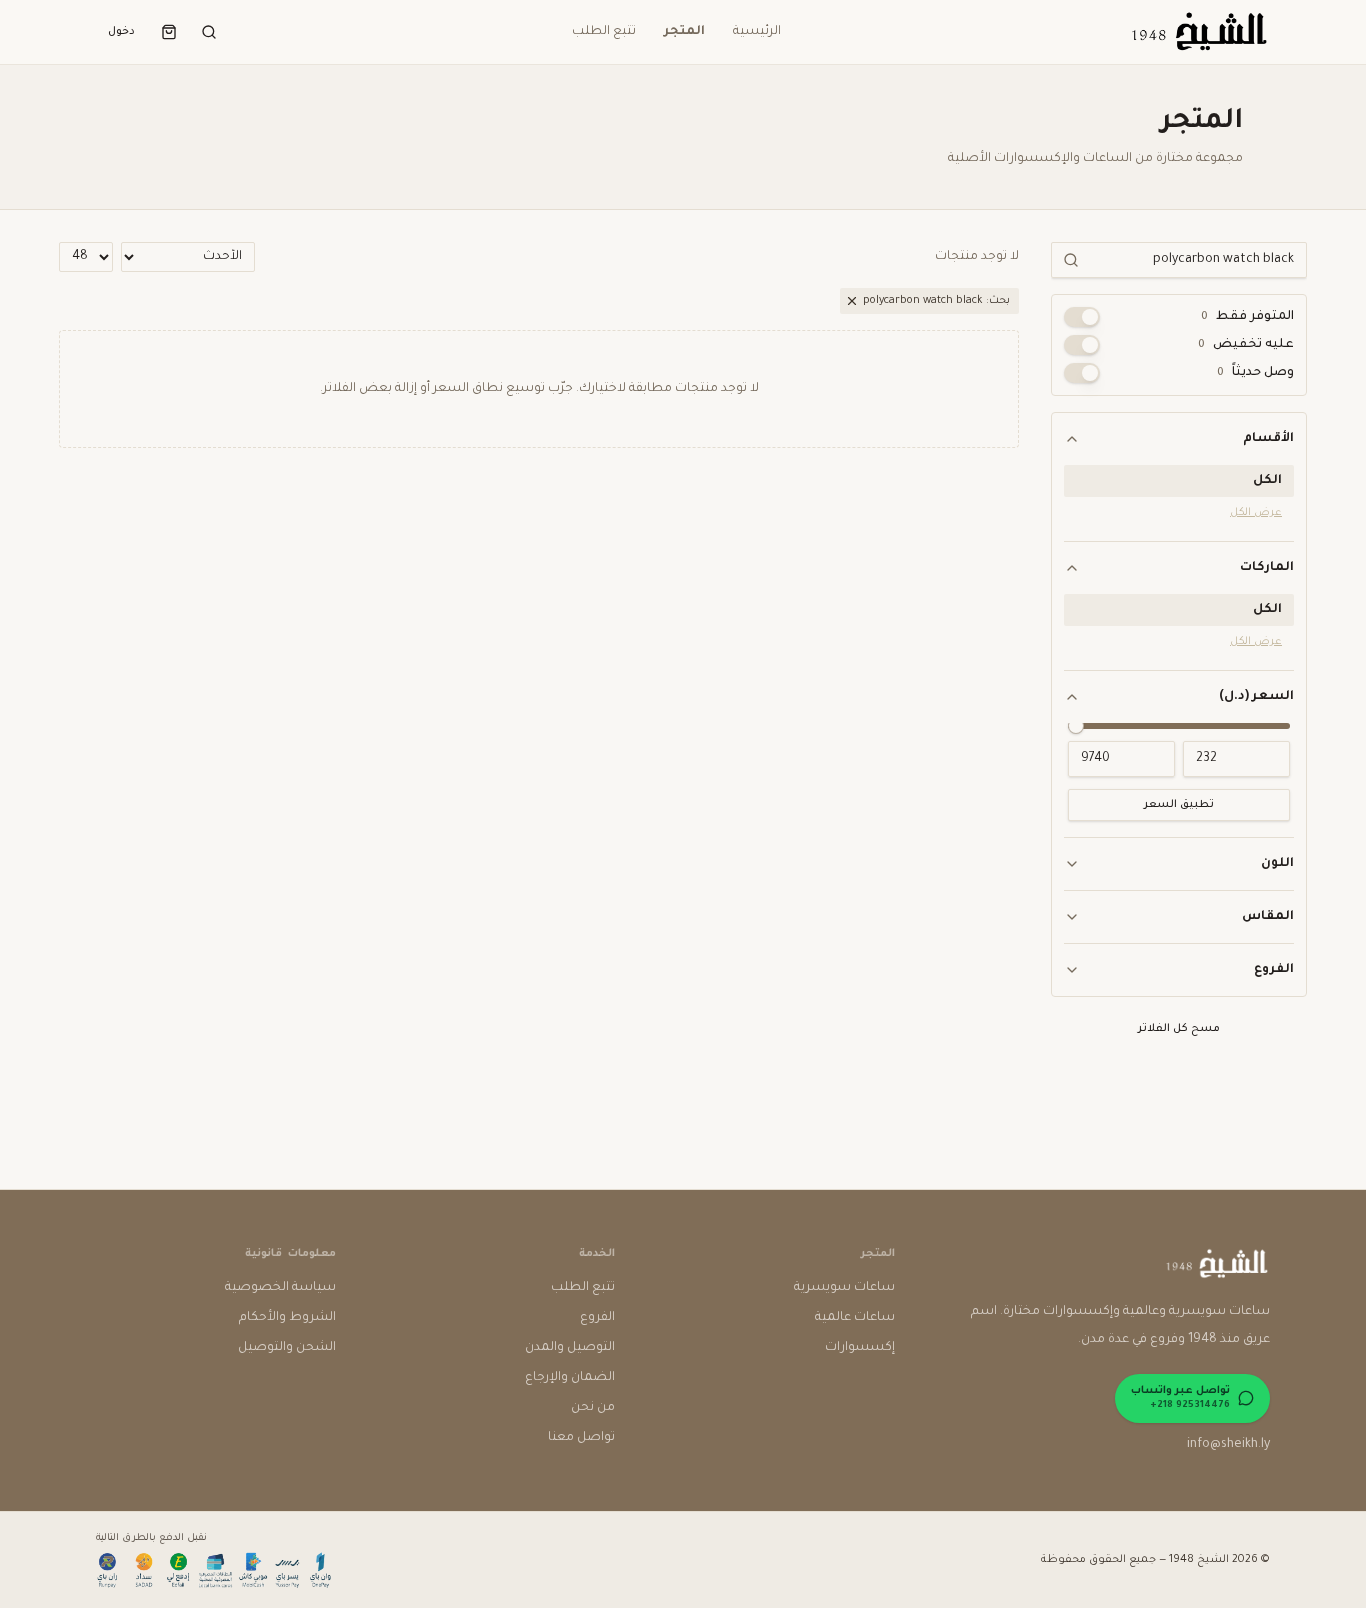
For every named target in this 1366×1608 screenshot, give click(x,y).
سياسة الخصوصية (280, 1288)
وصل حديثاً (1255, 373)
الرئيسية (757, 32)
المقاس (1268, 917)
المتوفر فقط (1247, 317)
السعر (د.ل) (1256, 697)
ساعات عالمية (855, 1318)
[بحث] (209, 32)
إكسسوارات (860, 1348)
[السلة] (169, 32)
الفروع (1274, 970)
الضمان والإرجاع (570, 1378)
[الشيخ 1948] (1198, 32)
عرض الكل (1256, 513)
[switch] (1082, 317)
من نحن (593, 1408)
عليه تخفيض (1246, 345)
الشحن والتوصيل (287, 1348)
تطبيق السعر (1179, 805)
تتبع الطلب (604, 32)
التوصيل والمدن (570, 1348)
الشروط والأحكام (287, 1318)
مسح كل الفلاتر (1179, 1029)
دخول (121, 32)
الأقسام (1268, 439)
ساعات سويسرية (844, 1288)
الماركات (1267, 568)
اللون (1277, 864)
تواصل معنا (581, 1438)
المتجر (684, 32)
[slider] (1076, 726)
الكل (1267, 481)
